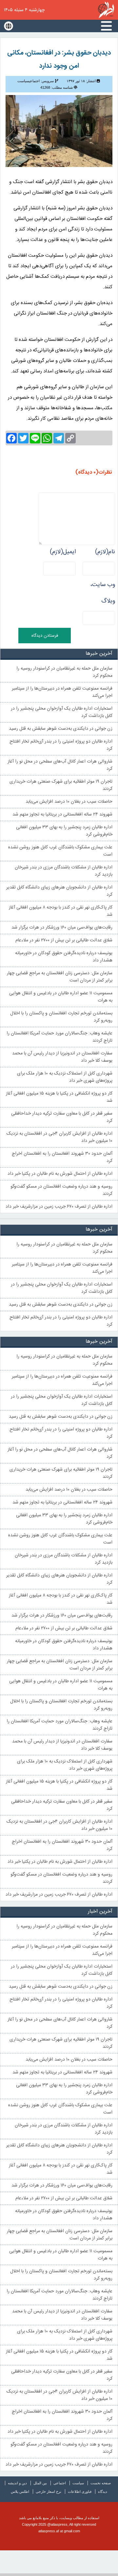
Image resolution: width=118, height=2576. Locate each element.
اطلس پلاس (20, 2492)
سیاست (78, 2483)
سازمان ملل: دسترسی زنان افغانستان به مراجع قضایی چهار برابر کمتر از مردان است (60, 977)
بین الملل (40, 2483)
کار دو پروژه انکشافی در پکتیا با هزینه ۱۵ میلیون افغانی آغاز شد (59, 1097)
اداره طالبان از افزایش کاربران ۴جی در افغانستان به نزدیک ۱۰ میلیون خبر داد (59, 1137)
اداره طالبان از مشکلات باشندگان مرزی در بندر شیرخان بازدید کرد (64, 871)
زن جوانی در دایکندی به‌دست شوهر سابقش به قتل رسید (61, 729)
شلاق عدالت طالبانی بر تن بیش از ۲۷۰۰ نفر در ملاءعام (64, 940)
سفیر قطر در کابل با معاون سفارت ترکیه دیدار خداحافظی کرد (62, 1117)
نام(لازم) (105, 552)
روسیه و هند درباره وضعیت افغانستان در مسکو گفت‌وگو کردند (61, 1190)
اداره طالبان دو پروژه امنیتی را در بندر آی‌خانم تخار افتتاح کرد (61, 745)
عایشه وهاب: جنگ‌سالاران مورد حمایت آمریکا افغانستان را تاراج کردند (59, 1037)
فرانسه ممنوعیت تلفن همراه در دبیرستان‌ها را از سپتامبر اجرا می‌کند (62, 692)
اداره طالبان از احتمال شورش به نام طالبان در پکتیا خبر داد (60, 1174)
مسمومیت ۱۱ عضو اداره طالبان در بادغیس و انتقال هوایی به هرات (61, 997)
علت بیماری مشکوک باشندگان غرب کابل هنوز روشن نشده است (60, 851)
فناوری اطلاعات (80, 2492)
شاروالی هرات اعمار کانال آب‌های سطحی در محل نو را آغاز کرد (60, 765)
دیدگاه (103, 2492)
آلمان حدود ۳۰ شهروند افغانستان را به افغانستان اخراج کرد (62, 1157)
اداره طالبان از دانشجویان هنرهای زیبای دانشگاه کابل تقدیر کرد (59, 891)
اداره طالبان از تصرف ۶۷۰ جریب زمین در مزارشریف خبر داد (59, 1207)
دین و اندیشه (17, 2483)
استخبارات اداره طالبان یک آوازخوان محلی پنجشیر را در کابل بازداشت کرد (62, 712)
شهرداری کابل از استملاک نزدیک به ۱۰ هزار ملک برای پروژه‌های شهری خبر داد (65, 1077)
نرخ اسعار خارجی (49, 2492)
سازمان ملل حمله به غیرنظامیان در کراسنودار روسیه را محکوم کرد (64, 672)
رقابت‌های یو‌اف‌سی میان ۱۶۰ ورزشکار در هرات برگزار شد (62, 928)
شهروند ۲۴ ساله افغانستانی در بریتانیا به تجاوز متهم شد (62, 815)
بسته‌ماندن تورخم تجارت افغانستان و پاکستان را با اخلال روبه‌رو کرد (61, 1017)
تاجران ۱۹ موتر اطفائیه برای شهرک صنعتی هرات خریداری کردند (61, 785)
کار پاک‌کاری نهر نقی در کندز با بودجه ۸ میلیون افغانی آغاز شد (61, 911)
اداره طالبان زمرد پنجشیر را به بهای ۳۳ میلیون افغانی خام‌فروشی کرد (64, 831)
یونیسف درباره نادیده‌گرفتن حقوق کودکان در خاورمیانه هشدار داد (64, 957)
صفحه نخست (101, 2483)
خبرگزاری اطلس (106, 10)
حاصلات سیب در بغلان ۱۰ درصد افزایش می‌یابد (69, 802)
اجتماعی (60, 2483)
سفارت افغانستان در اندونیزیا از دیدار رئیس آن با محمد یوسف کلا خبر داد (62, 1057)
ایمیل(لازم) (63, 552)
